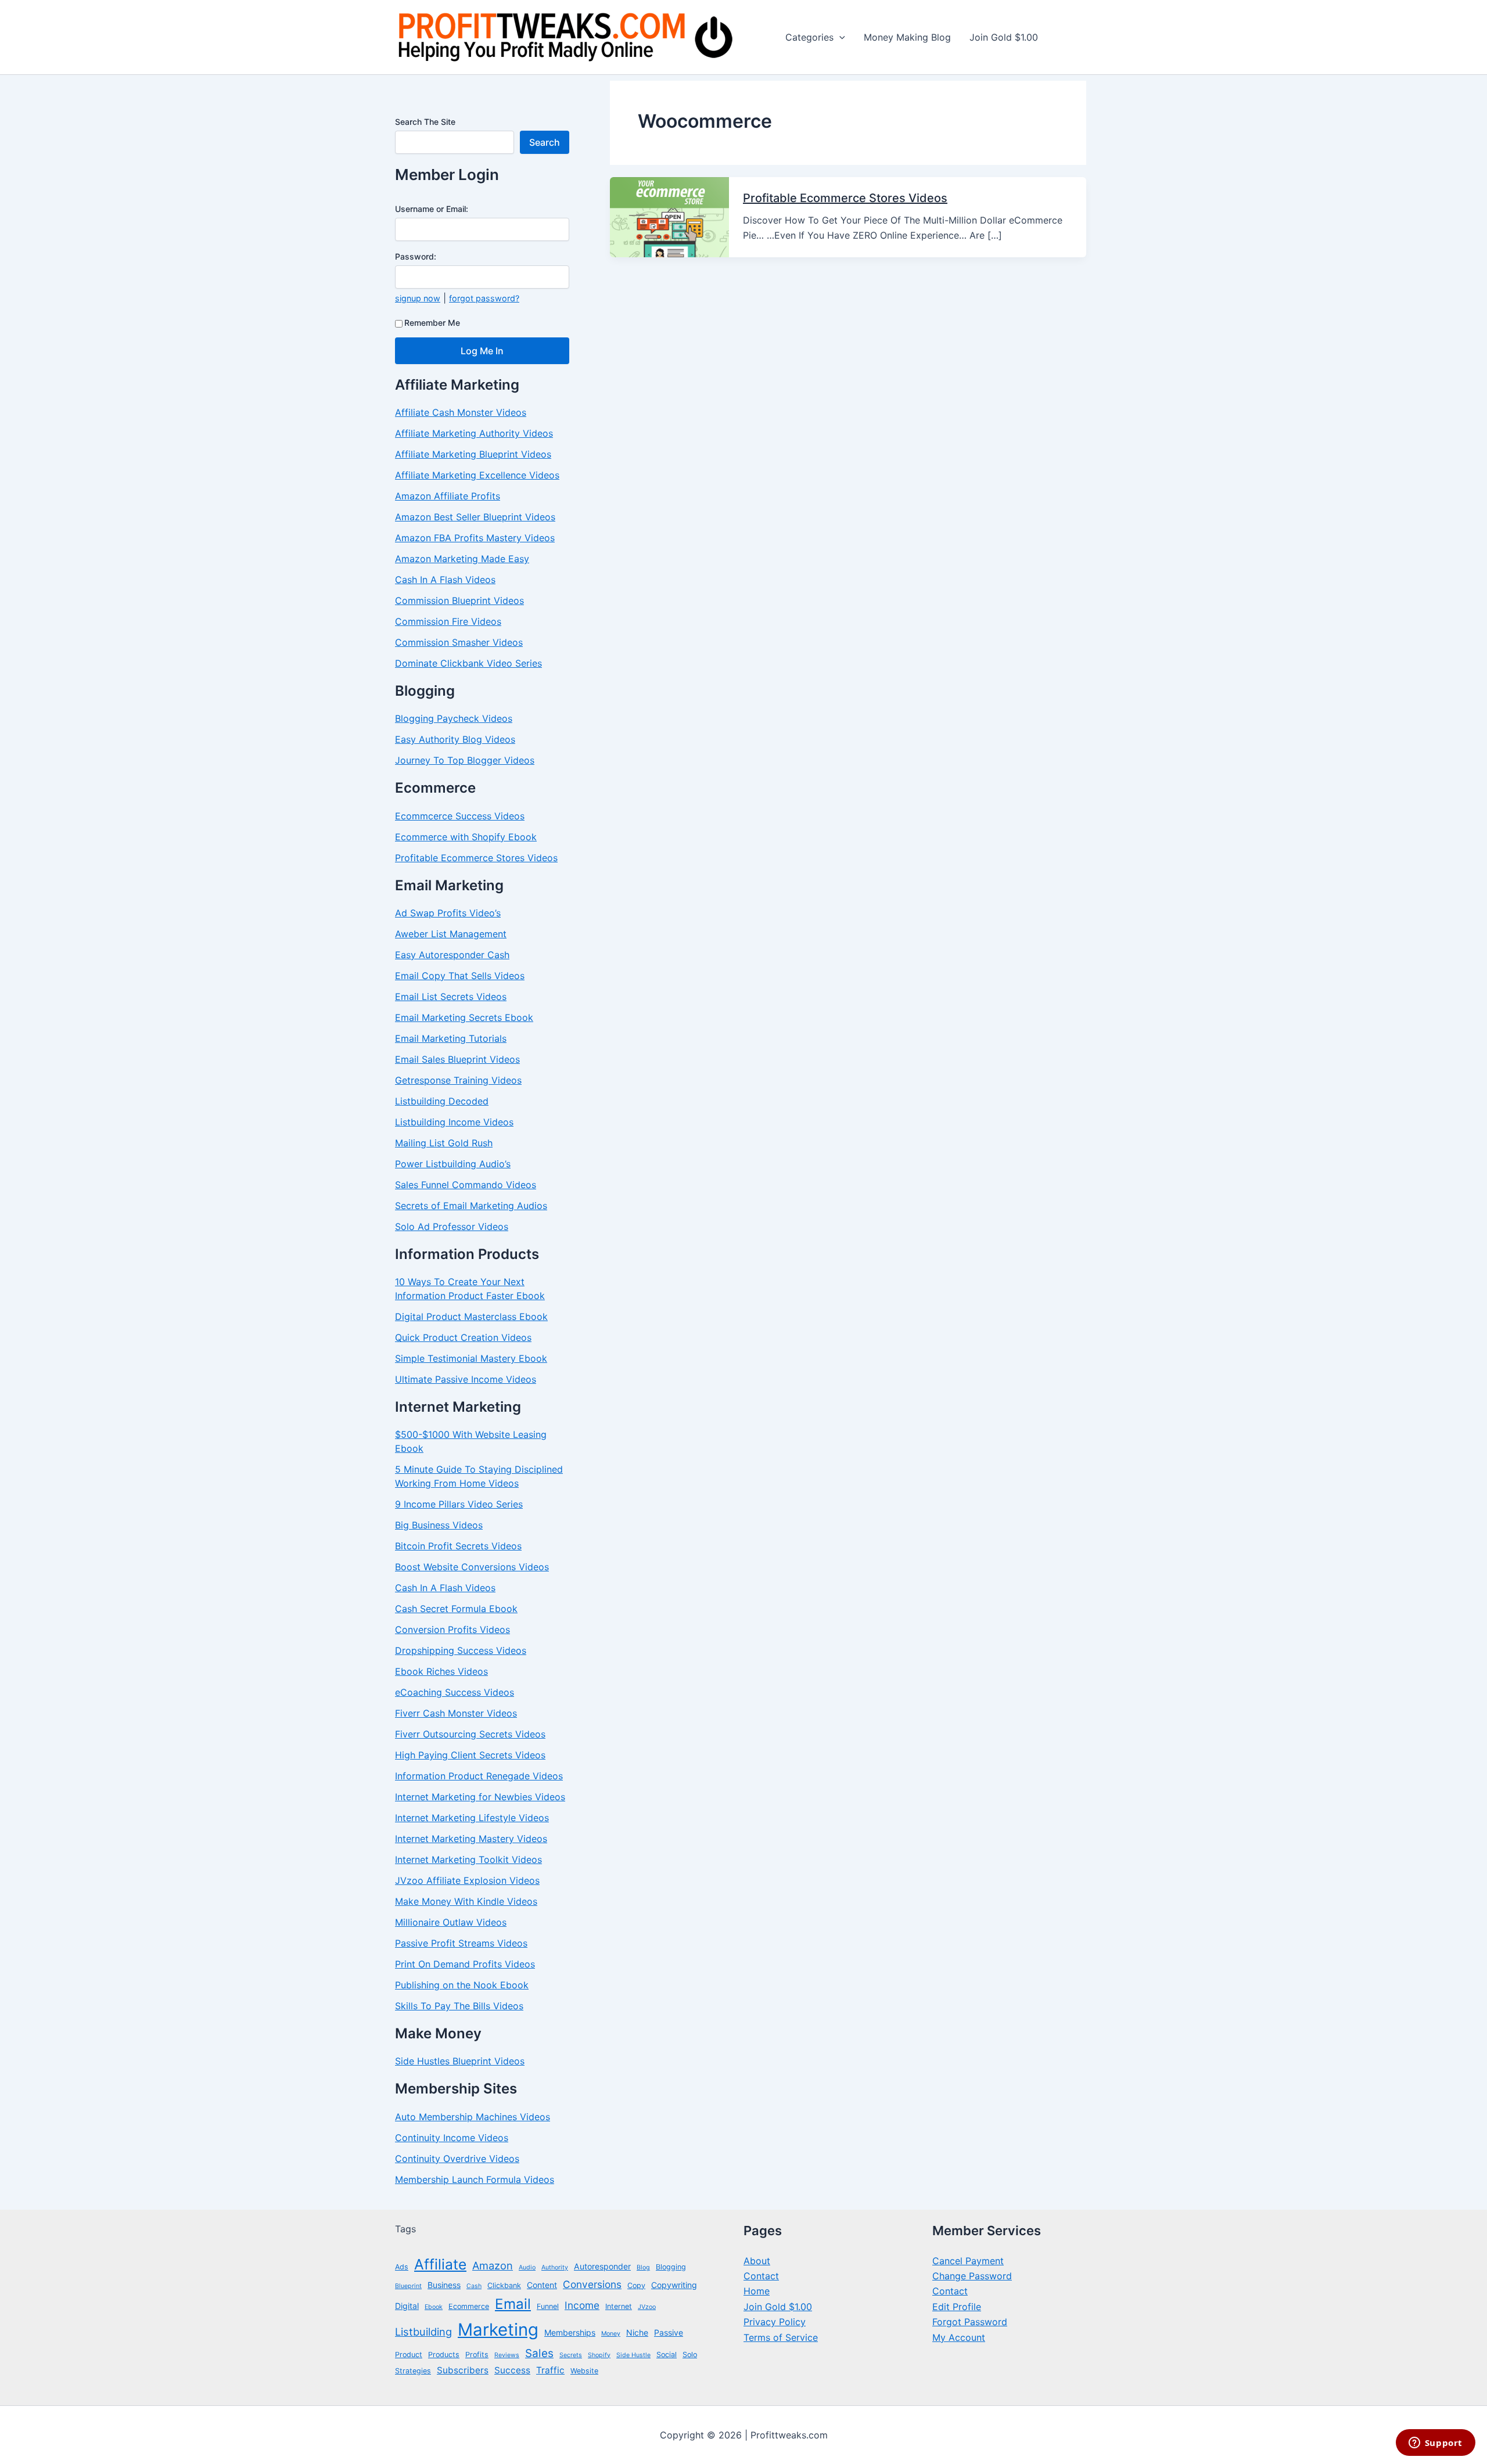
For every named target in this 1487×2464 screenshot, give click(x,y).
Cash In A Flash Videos (445, 580)
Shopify (599, 2355)
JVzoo (647, 2307)
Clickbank (504, 2285)
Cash (474, 2286)
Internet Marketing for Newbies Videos (480, 1797)
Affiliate (440, 2264)
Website (584, 2371)
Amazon (493, 2265)
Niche (637, 2332)
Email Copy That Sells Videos (460, 976)
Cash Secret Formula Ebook (456, 1609)
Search (545, 142)
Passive (669, 2332)
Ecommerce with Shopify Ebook (466, 837)
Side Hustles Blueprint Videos (460, 2061)
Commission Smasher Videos (459, 642)
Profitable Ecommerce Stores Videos (476, 858)
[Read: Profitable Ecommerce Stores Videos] (669, 216)
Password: (416, 256)
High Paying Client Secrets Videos (470, 1755)
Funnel (548, 2306)
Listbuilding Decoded (442, 1101)
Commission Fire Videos (448, 621)
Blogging (671, 2267)
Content (542, 2285)
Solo (690, 2355)
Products (444, 2355)
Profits (477, 2355)
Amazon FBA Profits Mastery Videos (475, 538)
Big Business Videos (439, 1525)
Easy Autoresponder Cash (452, 955)
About (757, 2261)
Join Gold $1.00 (778, 2307)
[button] (839, 37)
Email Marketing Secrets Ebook (464, 1017)
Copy (636, 2285)
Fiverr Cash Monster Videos (456, 1713)
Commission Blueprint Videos (459, 600)
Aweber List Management (451, 934)
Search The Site (425, 122)
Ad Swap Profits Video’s (448, 913)
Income (582, 2305)
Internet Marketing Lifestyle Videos (472, 1818)
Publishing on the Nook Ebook (462, 1985)
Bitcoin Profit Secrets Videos (458, 1546)
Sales (539, 2353)
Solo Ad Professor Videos (452, 1226)
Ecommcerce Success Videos (460, 816)
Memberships (570, 2332)
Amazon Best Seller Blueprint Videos (475, 517)
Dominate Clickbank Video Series (468, 663)
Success (512, 2370)
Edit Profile (957, 2307)
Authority (555, 2267)
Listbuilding (423, 2332)
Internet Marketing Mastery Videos (471, 1839)
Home (757, 2291)
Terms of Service (781, 2337)
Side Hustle (633, 2355)
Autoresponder (602, 2266)
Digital (407, 2306)
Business (444, 2285)
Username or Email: (432, 209)
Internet (619, 2306)
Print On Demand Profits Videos (465, 1964)
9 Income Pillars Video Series (459, 1504)
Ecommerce (469, 2306)
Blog (643, 2267)
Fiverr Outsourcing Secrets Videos (470, 1734)
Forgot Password (970, 2322)
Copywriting (674, 2285)
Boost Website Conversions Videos (472, 1567)
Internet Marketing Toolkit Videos (468, 1859)
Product (409, 2355)
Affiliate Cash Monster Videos (461, 412)
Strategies (413, 2371)
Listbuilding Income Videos (454, 1122)
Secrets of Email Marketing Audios (471, 1206)
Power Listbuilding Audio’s (453, 1164)
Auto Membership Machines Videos (473, 2117)
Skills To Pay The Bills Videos (459, 2006)
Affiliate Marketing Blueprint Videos (473, 454)
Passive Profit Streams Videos (461, 1943)
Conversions (592, 2284)
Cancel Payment (968, 2261)
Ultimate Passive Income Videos (466, 1379)
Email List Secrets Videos (451, 997)
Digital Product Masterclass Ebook (471, 1316)
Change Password (972, 2276)
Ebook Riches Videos (441, 1671)
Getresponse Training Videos (458, 1080)
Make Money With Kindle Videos (466, 1901)
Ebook (434, 2307)
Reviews (507, 2355)
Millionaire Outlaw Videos (451, 1922)
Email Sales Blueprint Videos (457, 1059)
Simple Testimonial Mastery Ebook (471, 1358)
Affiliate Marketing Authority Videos (474, 433)
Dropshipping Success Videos (461, 1650)
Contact (761, 2276)
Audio (527, 2267)
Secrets (571, 2355)
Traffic (550, 2370)
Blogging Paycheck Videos (454, 718)
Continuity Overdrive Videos (457, 2159)
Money (611, 2334)
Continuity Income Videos (452, 2138)
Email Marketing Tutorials (451, 1038)
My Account (959, 2337)
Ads (402, 2267)
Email (513, 2304)
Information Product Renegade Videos (479, 1776)
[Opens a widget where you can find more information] (1435, 2444)
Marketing (498, 2330)
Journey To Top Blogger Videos (465, 760)
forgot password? (484, 298)
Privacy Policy (775, 2322)
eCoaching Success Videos (455, 1692)
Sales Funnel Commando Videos (466, 1185)
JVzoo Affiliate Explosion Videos (467, 1880)
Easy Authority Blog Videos (455, 739)
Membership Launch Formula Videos (475, 2179)
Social (667, 2355)
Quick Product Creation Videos (463, 1337)
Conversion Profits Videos (452, 1630)
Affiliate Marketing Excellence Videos (477, 475)
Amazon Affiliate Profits (448, 496)
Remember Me (432, 323)
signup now (418, 298)
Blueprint (408, 2286)
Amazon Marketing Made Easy (462, 559)
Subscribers (463, 2370)
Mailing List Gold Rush (444, 1143)
